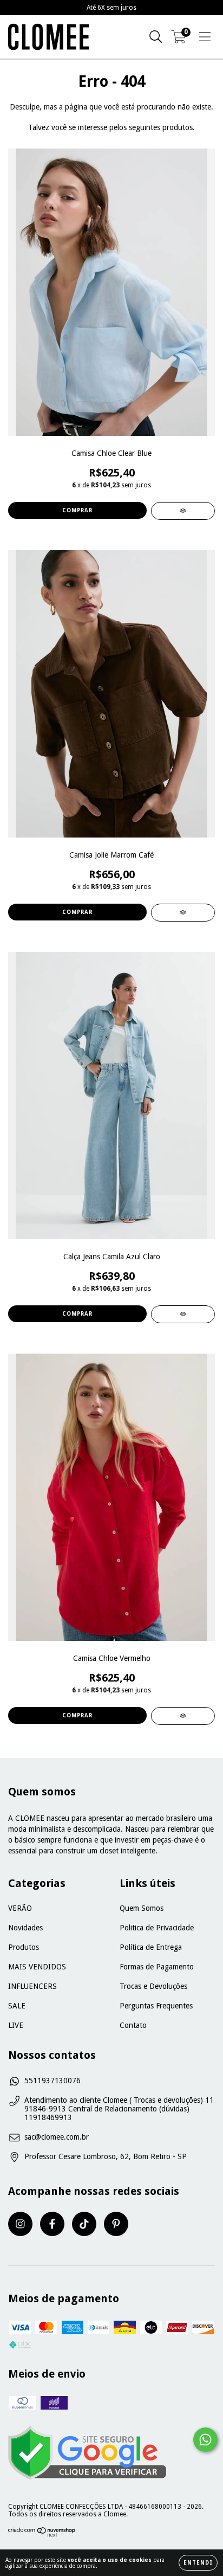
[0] (179, 40)
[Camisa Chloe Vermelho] (183, 1716)
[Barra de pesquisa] (156, 37)
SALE (17, 2006)
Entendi (198, 2563)
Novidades (25, 1928)
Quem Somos (142, 1908)
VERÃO (20, 1908)
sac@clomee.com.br (57, 2137)
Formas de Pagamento (157, 1967)
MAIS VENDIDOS (37, 1967)
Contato (133, 2025)
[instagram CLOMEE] (20, 2224)
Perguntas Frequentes (156, 2006)
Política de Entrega (151, 1947)
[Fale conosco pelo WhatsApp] (205, 2440)
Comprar (77, 510)
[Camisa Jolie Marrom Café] (183, 913)
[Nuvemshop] (42, 2535)
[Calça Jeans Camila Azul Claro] (183, 1314)
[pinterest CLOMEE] (116, 2224)
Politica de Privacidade (157, 1928)
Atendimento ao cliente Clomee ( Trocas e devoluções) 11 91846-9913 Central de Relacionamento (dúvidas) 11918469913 (119, 2109)
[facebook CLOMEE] (52, 2224)
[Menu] (205, 37)
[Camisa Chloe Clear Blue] (183, 511)
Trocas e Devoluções (153, 1986)
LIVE (16, 2025)
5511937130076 (53, 2081)
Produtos (24, 1947)
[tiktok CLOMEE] (84, 2224)
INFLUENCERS (32, 1986)
